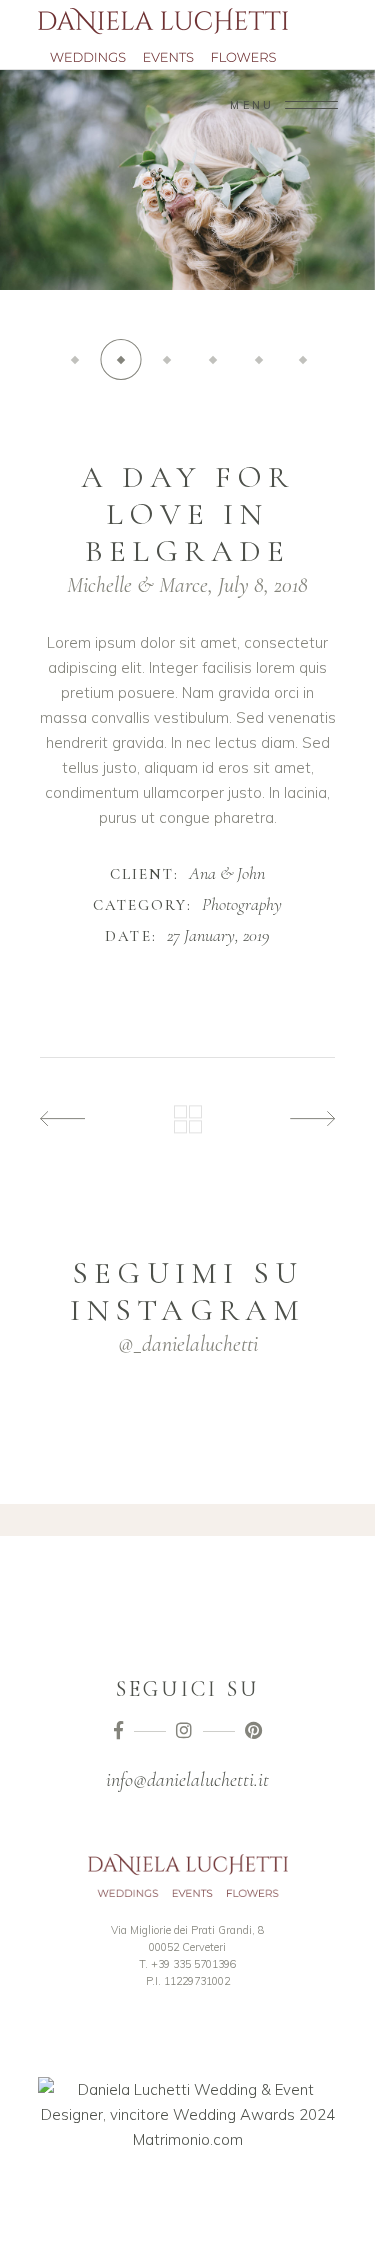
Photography (242, 904)
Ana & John (227, 873)
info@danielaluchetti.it (187, 1780)
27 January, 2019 (218, 935)
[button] (75, 359)
